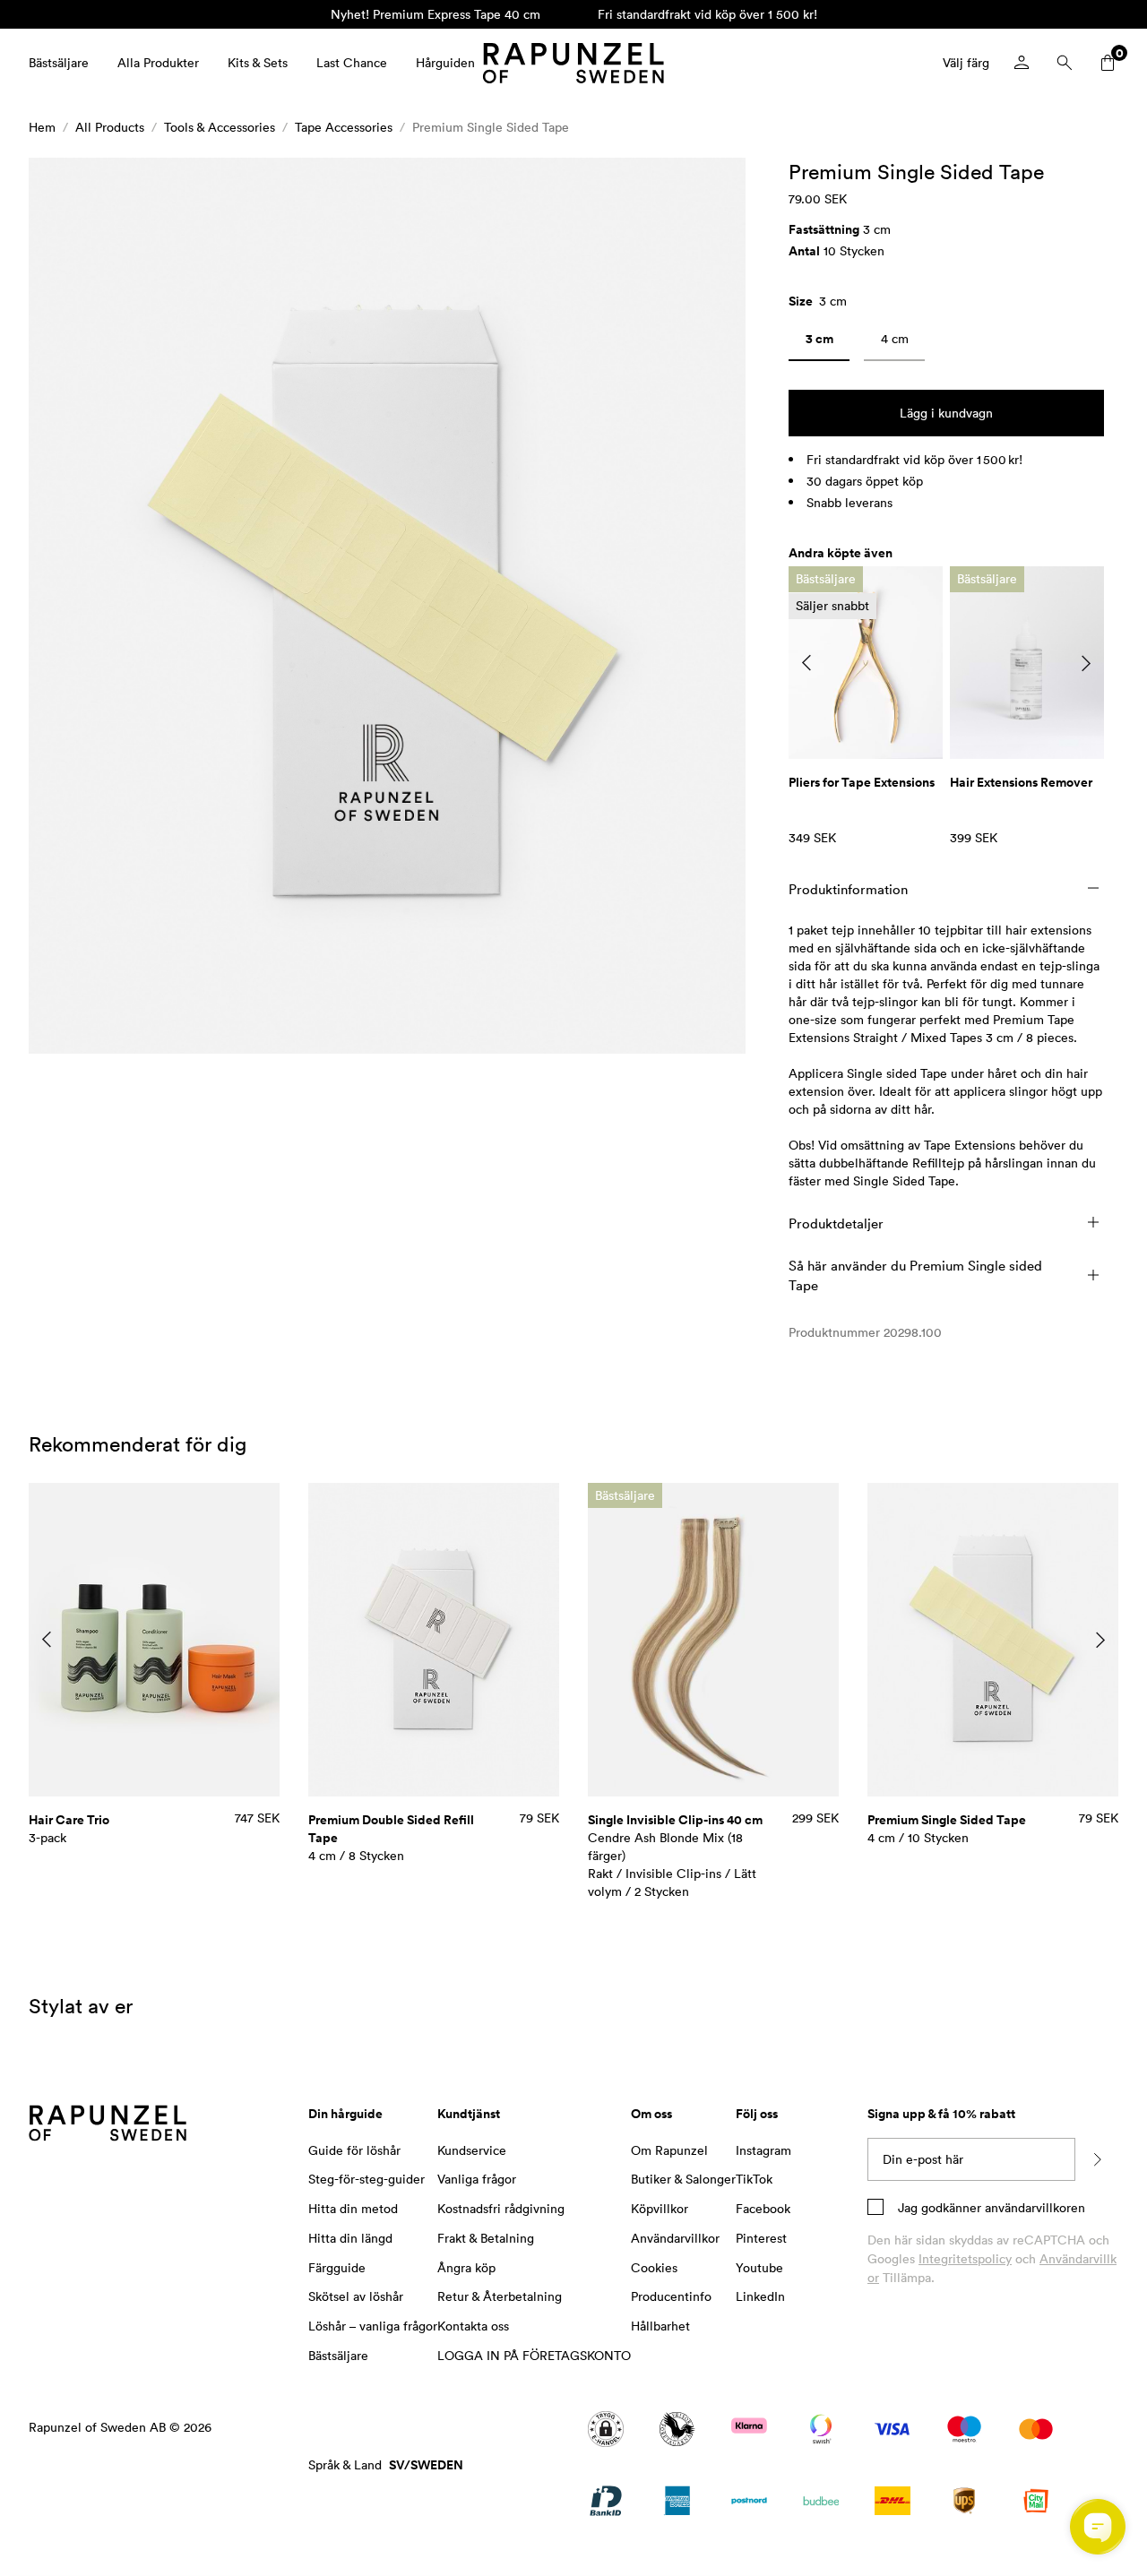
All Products (110, 127)
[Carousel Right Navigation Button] (1086, 663)
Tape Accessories (344, 127)
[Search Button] (1065, 63)
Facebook (763, 2208)
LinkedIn (760, 2296)
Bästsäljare (59, 62)
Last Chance (352, 62)
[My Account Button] (1022, 63)
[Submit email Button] (1097, 2159)
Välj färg (966, 62)
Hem (42, 127)
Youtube (759, 2267)
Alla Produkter (158, 62)
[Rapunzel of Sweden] (573, 63)
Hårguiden (445, 62)
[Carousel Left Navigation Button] (806, 663)
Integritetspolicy (965, 2258)
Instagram (763, 2150)
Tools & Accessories (220, 127)
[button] (387, 606)
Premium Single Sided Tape (491, 127)
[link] (819, 343)
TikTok (754, 2179)
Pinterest (761, 2238)
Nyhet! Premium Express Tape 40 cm (436, 14)
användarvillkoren (1033, 2207)
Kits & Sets (258, 62)
